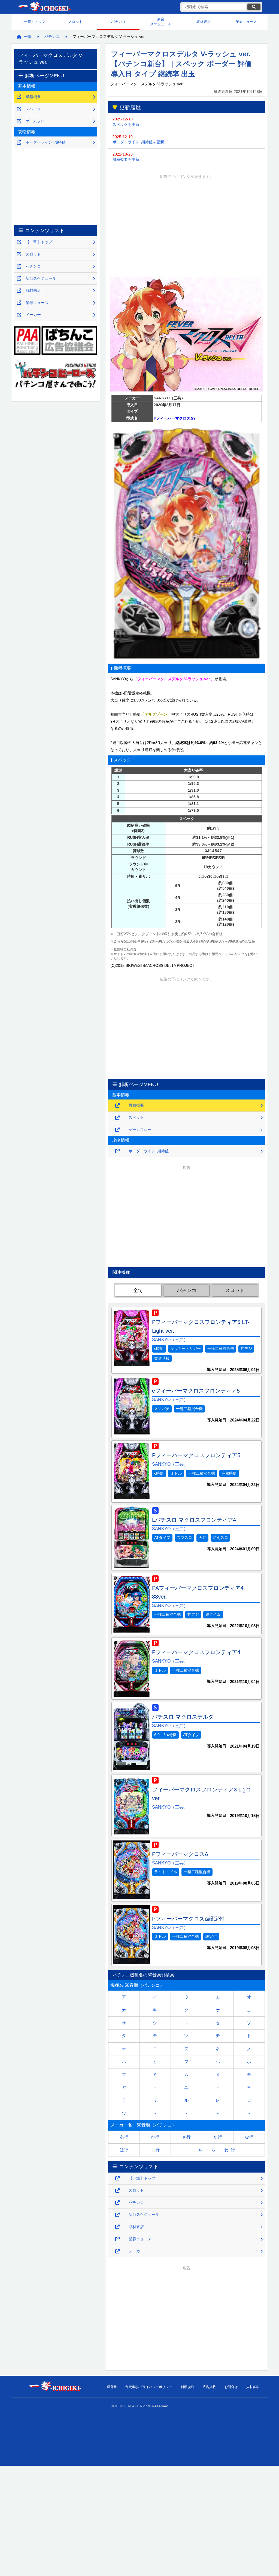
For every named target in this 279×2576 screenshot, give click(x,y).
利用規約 (187, 2387)
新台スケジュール (161, 22)
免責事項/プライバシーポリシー (149, 2387)
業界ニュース (246, 22)
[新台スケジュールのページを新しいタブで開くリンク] (117, 2215)
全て (138, 1290)
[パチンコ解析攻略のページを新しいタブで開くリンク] (117, 2203)
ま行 (155, 2150)
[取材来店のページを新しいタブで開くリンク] (117, 2227)
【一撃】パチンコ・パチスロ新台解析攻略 (44, 7)
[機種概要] (117, 1106)
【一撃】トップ (33, 22)
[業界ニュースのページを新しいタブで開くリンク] (117, 2239)
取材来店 (204, 22)
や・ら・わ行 (218, 2150)
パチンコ (118, 22)
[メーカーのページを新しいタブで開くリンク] (117, 2251)
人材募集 (253, 2387)
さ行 (186, 2137)
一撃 (28, 37)
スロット (75, 22)
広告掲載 (209, 2387)
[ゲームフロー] (117, 1130)
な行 (249, 2137)
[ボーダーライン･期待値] (117, 1151)
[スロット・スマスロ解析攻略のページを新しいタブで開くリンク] (117, 2191)
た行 (218, 2137)
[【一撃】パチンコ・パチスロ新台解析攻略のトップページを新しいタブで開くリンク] (117, 2178)
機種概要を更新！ (128, 157)
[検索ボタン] (254, 7)
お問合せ (231, 2387)
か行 (155, 2137)
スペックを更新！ (128, 122)
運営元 (112, 2387)
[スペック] (117, 1118)
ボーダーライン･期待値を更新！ (140, 139)
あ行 (124, 2137)
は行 (124, 2150)
